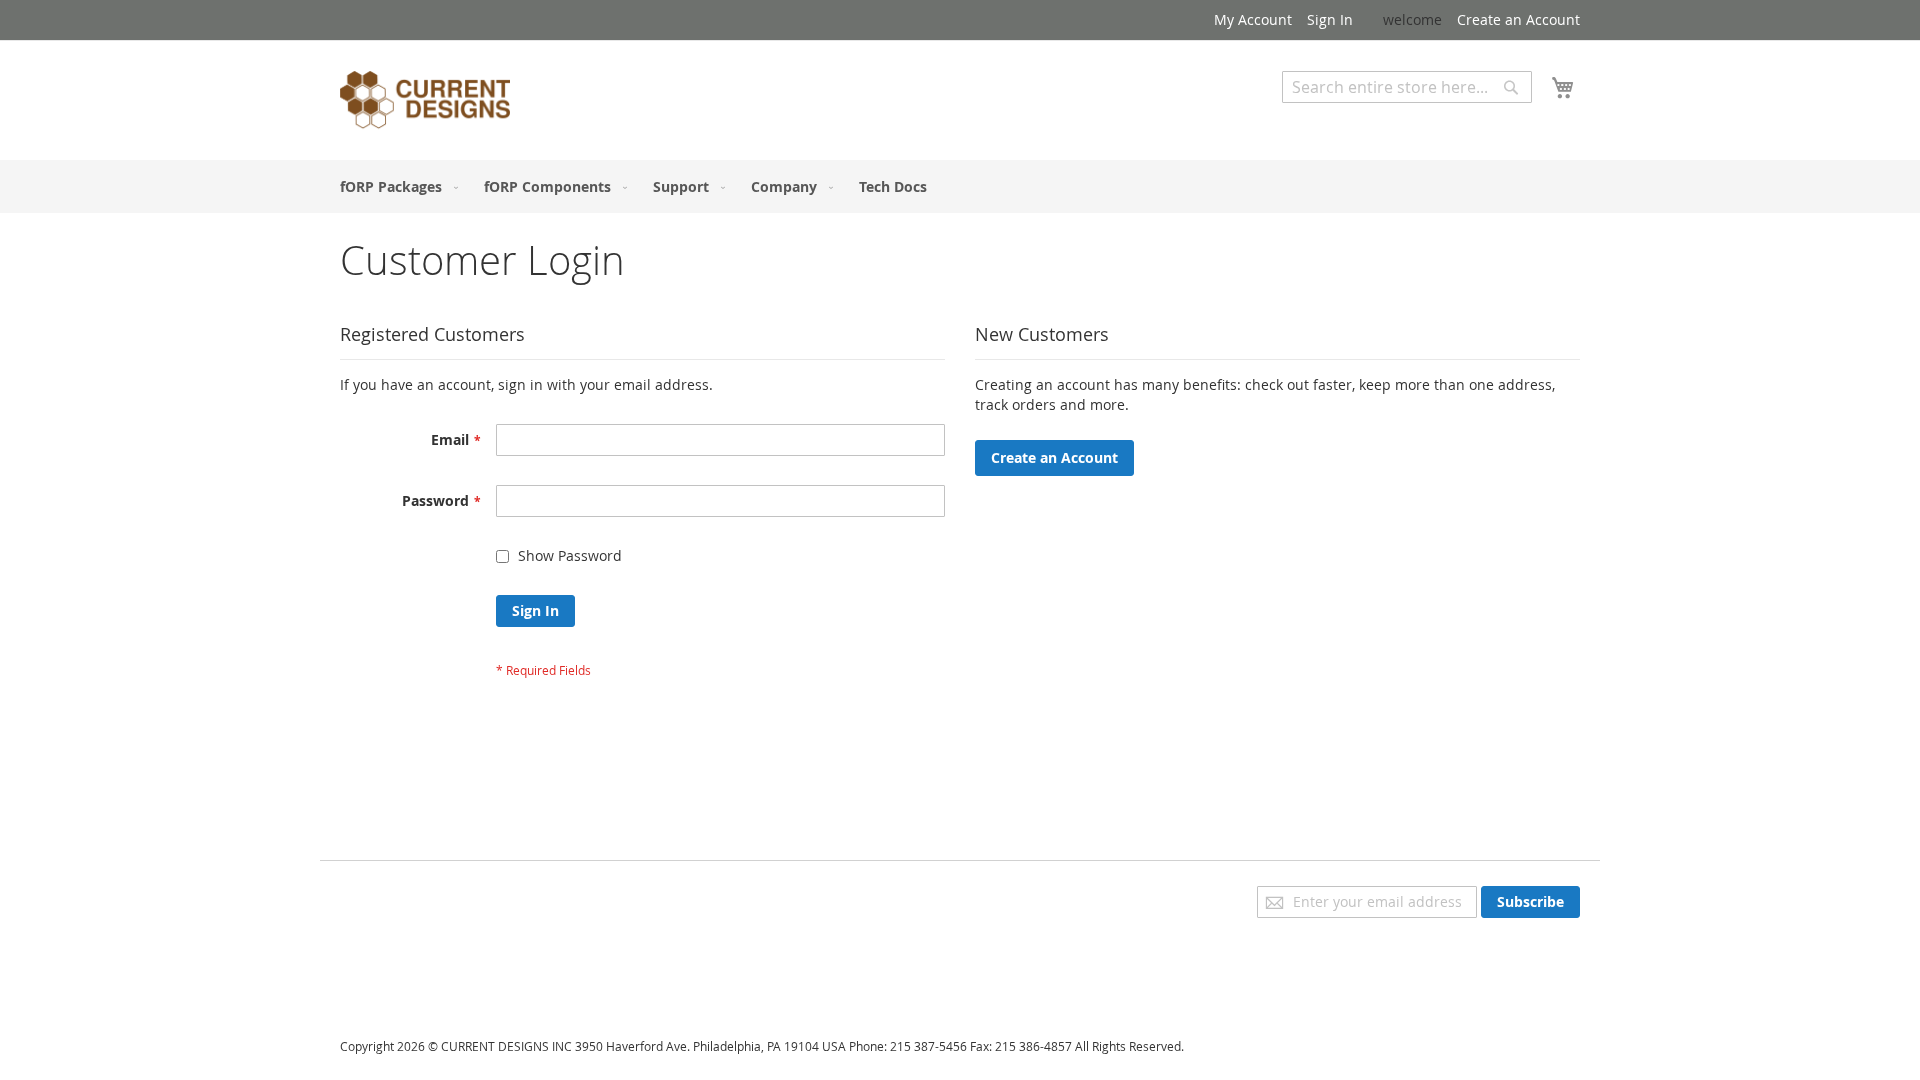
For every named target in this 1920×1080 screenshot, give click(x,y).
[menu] (960, 186)
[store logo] (425, 103)
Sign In (1330, 19)
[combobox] (1407, 87)
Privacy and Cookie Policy (423, 895)
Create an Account (1518, 19)
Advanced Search (1340, 117)
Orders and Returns (407, 951)
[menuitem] (395, 186)
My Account (1253, 19)
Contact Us (376, 979)
